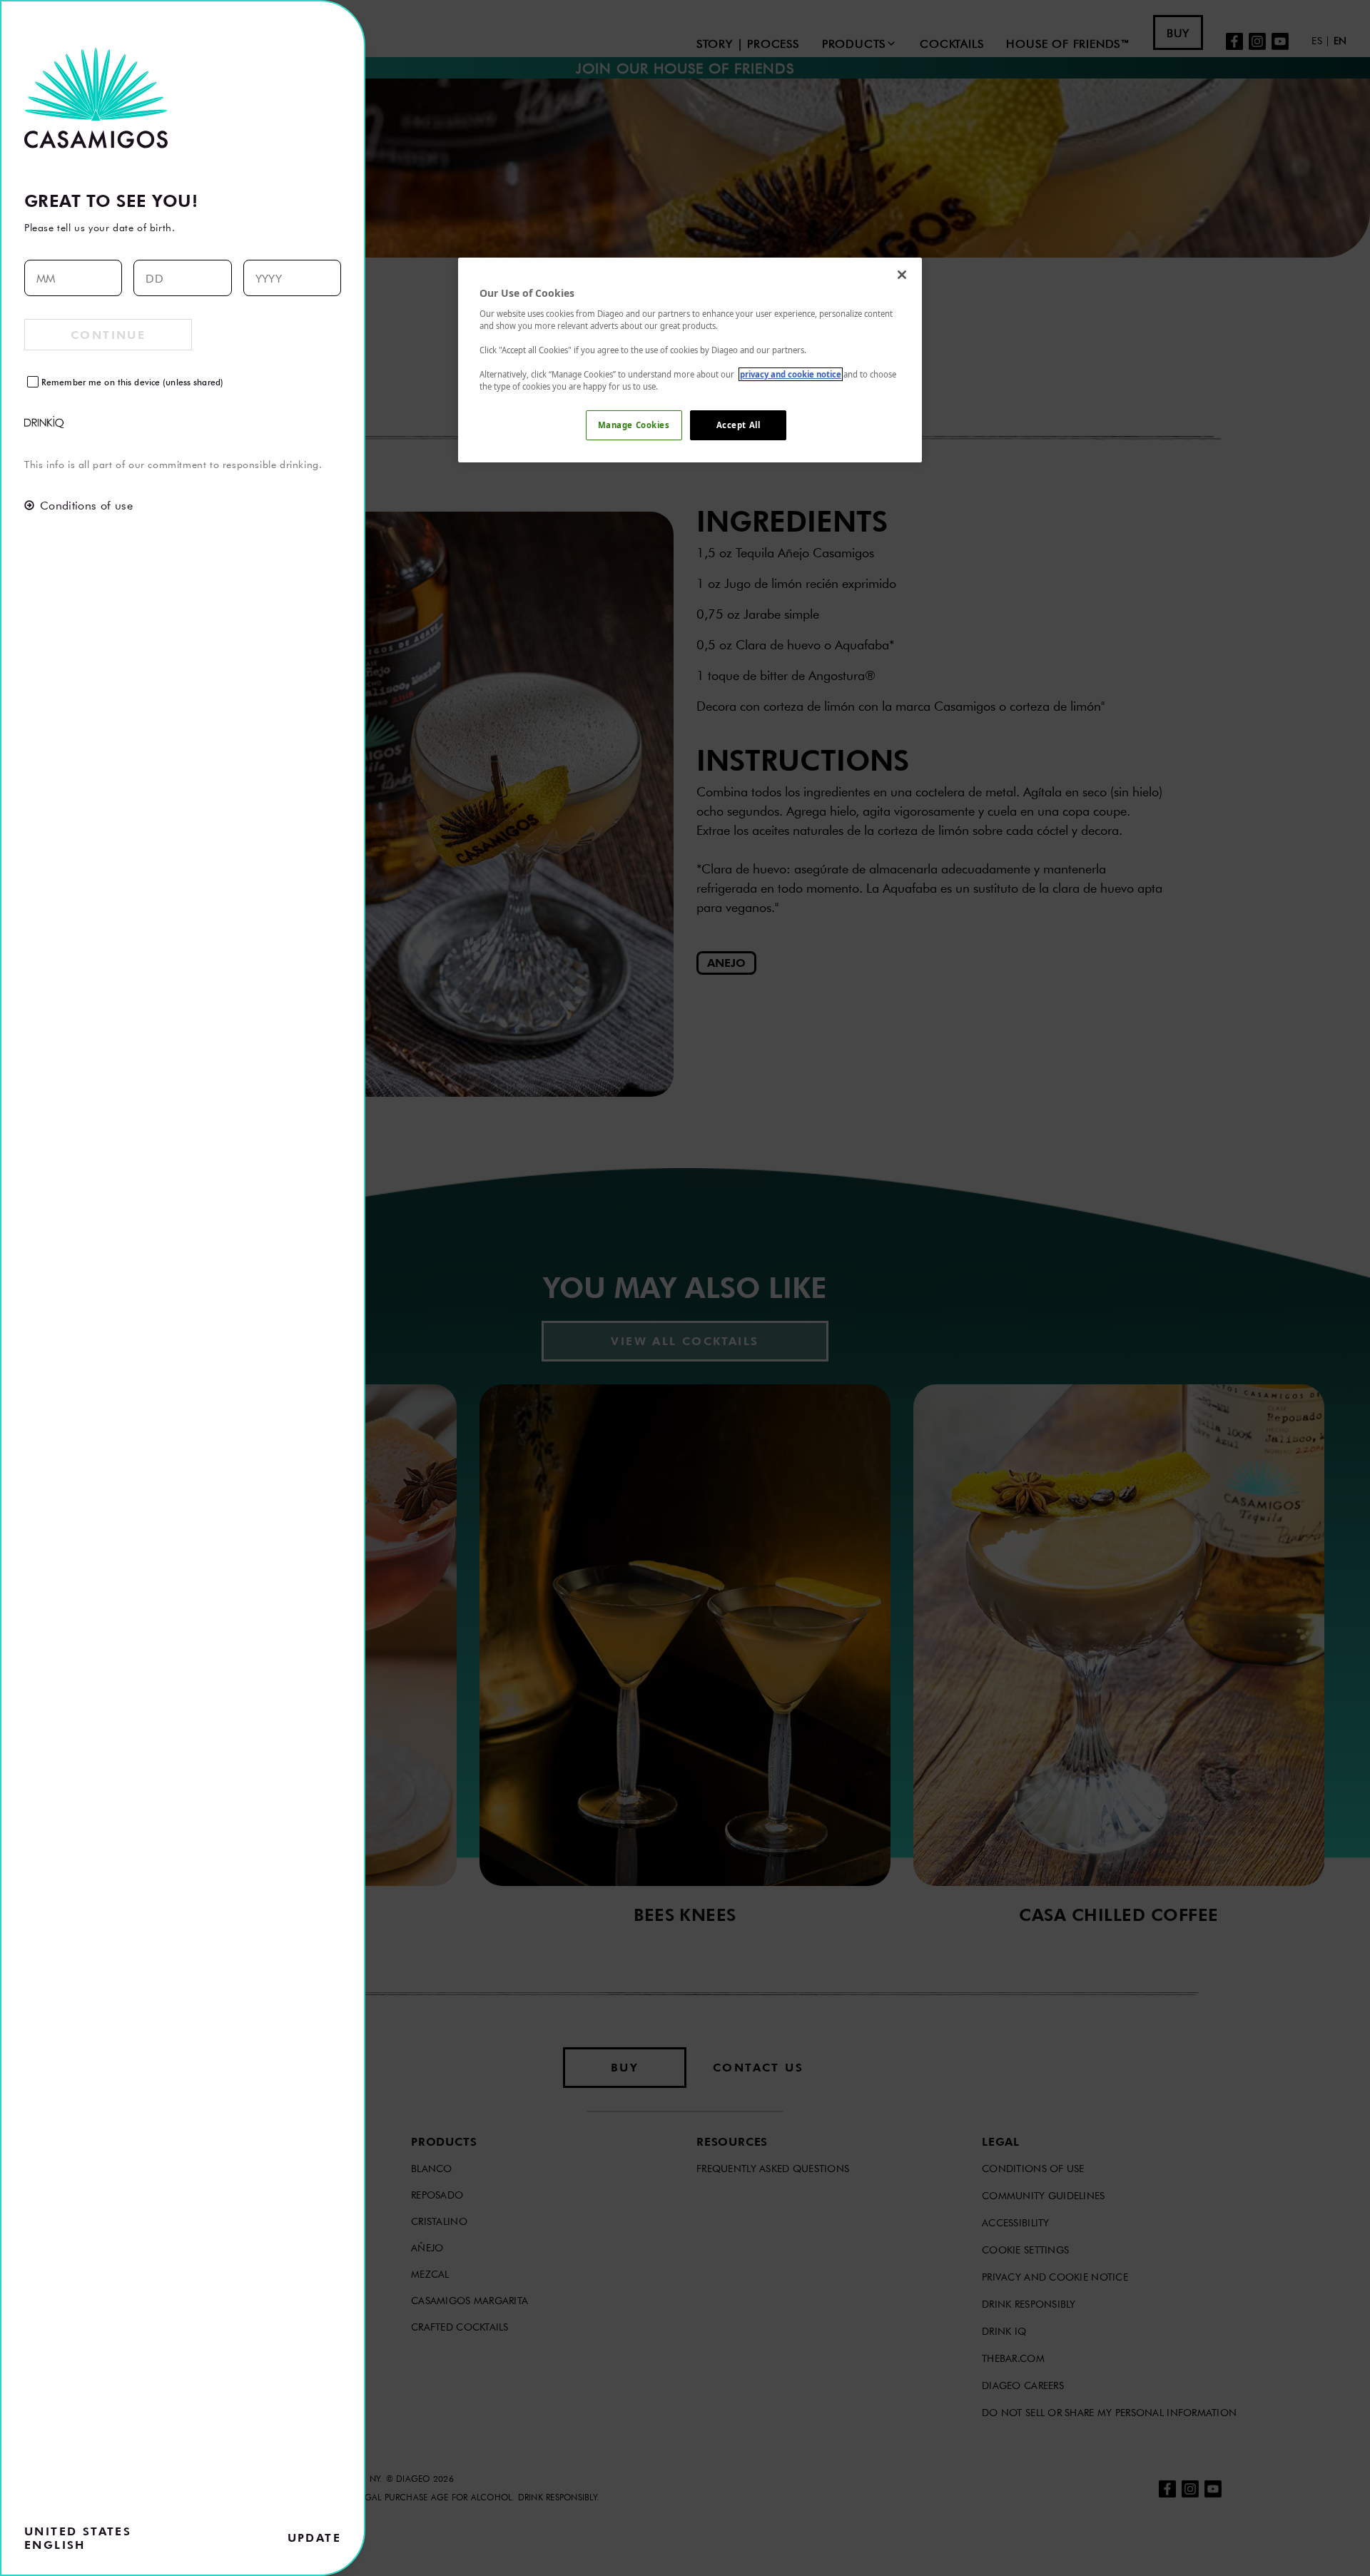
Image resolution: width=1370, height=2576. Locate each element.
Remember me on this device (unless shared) (132, 382)
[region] (690, 360)
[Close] (902, 275)
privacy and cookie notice (791, 374)
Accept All (739, 425)
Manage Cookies (634, 425)
